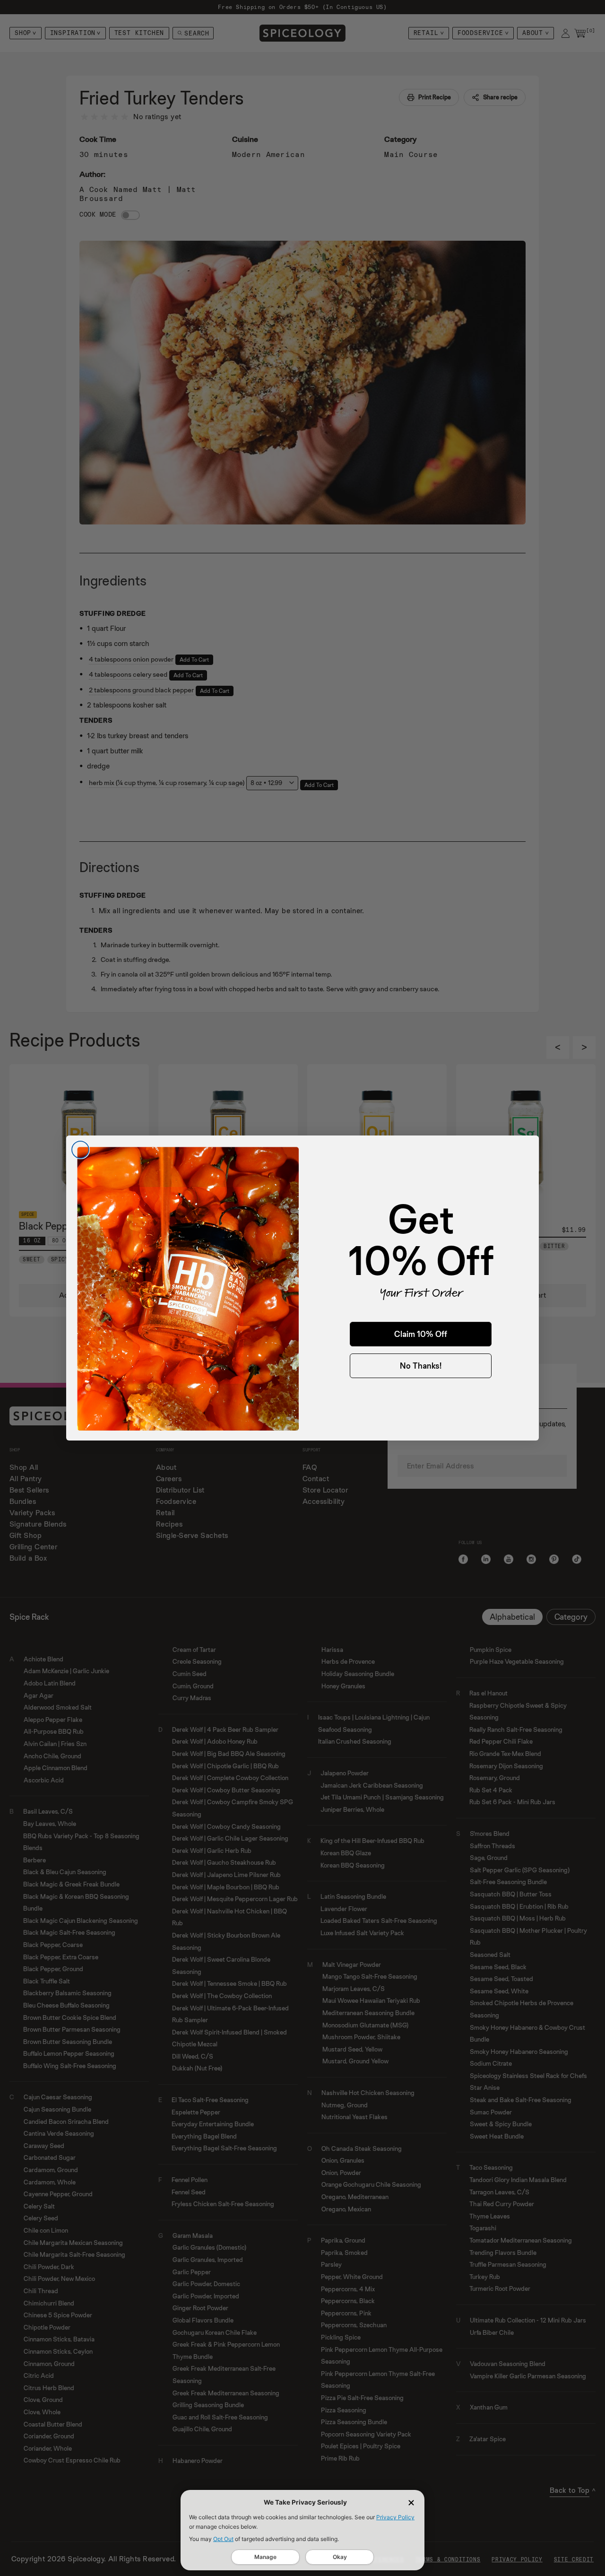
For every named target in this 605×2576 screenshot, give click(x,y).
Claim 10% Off (421, 1334)
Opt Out (223, 2539)
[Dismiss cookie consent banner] (411, 2503)
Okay (340, 2557)
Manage (265, 2557)
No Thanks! (421, 1366)
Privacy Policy (395, 2517)
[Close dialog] (80, 1150)
